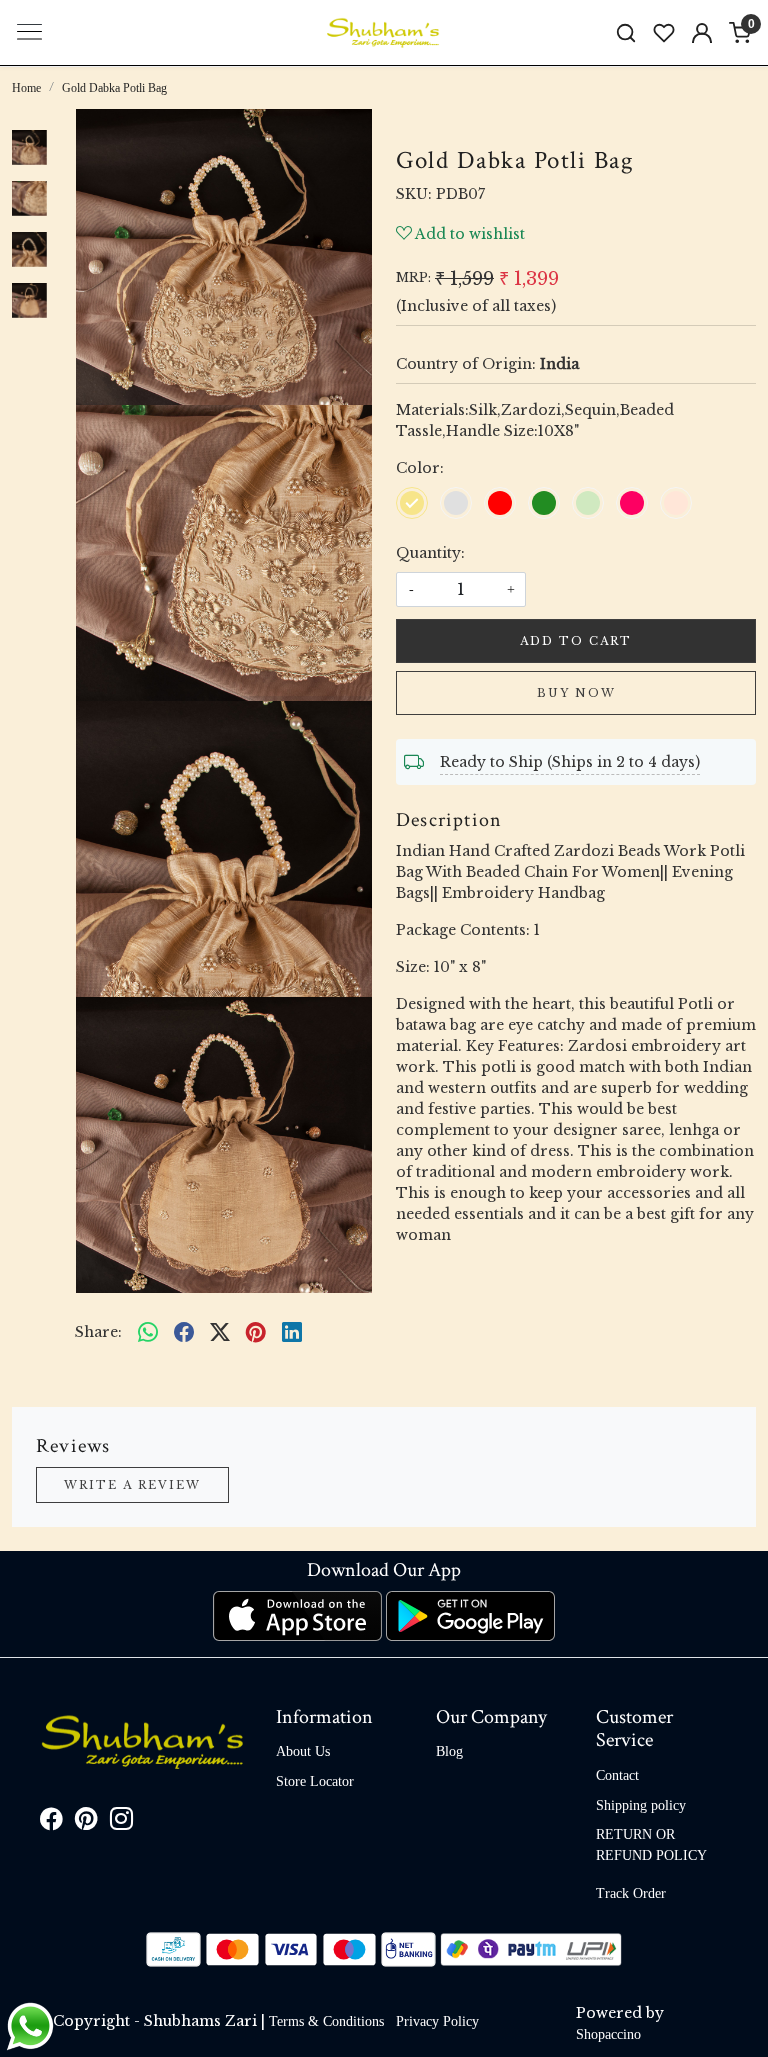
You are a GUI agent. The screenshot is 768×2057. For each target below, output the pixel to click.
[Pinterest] (86, 1822)
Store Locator (315, 1781)
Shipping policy (641, 1805)
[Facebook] (51, 1822)
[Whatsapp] (148, 1332)
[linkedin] (292, 1332)
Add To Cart (576, 641)
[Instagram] (121, 1822)
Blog (449, 1751)
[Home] (384, 33)
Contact (617, 1775)
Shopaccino (608, 2034)
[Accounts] (702, 33)
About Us (303, 1751)
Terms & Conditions (326, 2021)
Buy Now (576, 693)
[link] (626, 32)
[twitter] (220, 1332)
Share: (98, 1332)
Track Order (631, 1893)
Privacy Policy (437, 2021)
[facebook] (184, 1332)
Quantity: (430, 553)
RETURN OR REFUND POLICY (651, 1845)
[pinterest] (256, 1332)
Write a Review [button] (132, 1485)
